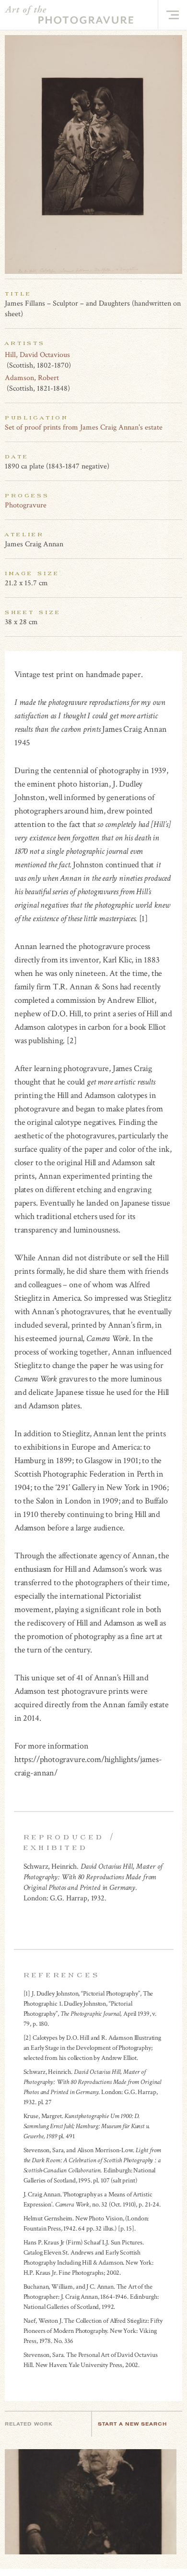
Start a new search (132, 2424)
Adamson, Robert (32, 378)
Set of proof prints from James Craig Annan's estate (84, 427)
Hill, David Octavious (37, 355)
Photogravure (26, 505)
